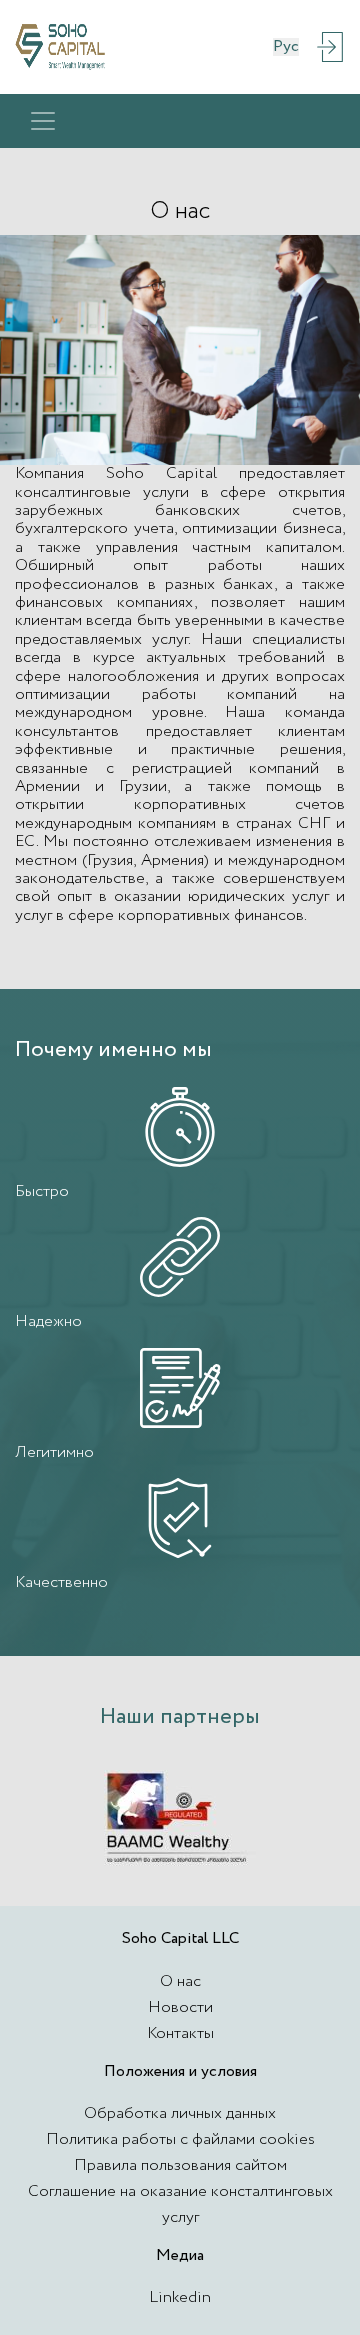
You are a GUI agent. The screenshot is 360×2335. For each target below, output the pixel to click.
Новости (180, 2007)
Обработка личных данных (180, 2113)
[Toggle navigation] (43, 121)
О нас (180, 1981)
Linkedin (180, 2297)
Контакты (180, 2033)
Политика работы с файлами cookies (180, 2139)
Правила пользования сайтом (180, 2165)
